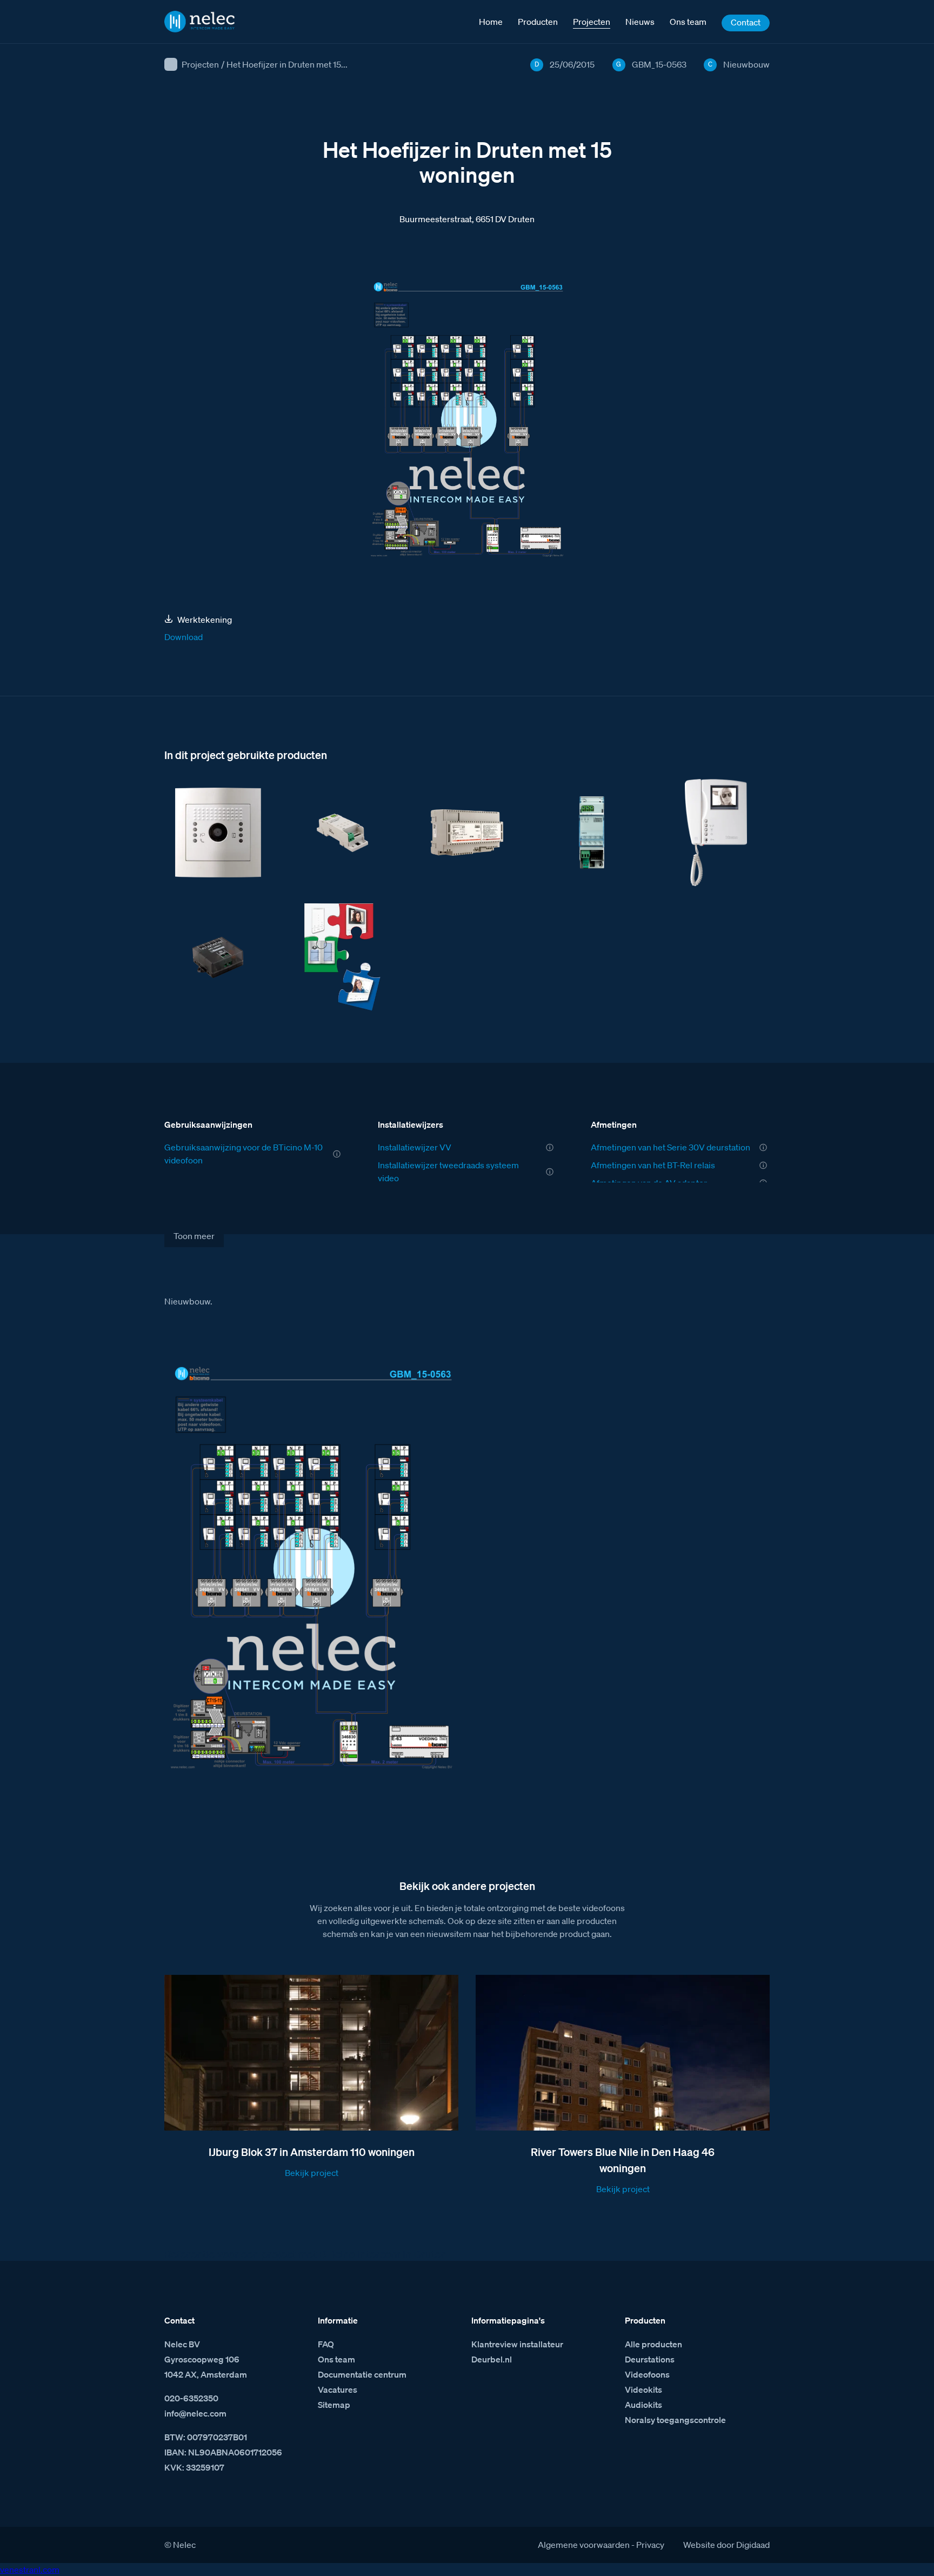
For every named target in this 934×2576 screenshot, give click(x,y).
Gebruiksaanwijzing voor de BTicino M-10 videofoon (243, 1154)
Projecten (200, 64)
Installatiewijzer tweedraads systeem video (448, 1171)
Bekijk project (312, 2173)
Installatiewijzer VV (415, 1147)
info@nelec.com (195, 2413)
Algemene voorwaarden (584, 2545)
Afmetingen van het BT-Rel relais (653, 1165)
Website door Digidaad (726, 2545)
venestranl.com (30, 2570)
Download (184, 637)
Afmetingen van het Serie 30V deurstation (671, 1147)
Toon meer (194, 1236)
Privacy (650, 2545)
